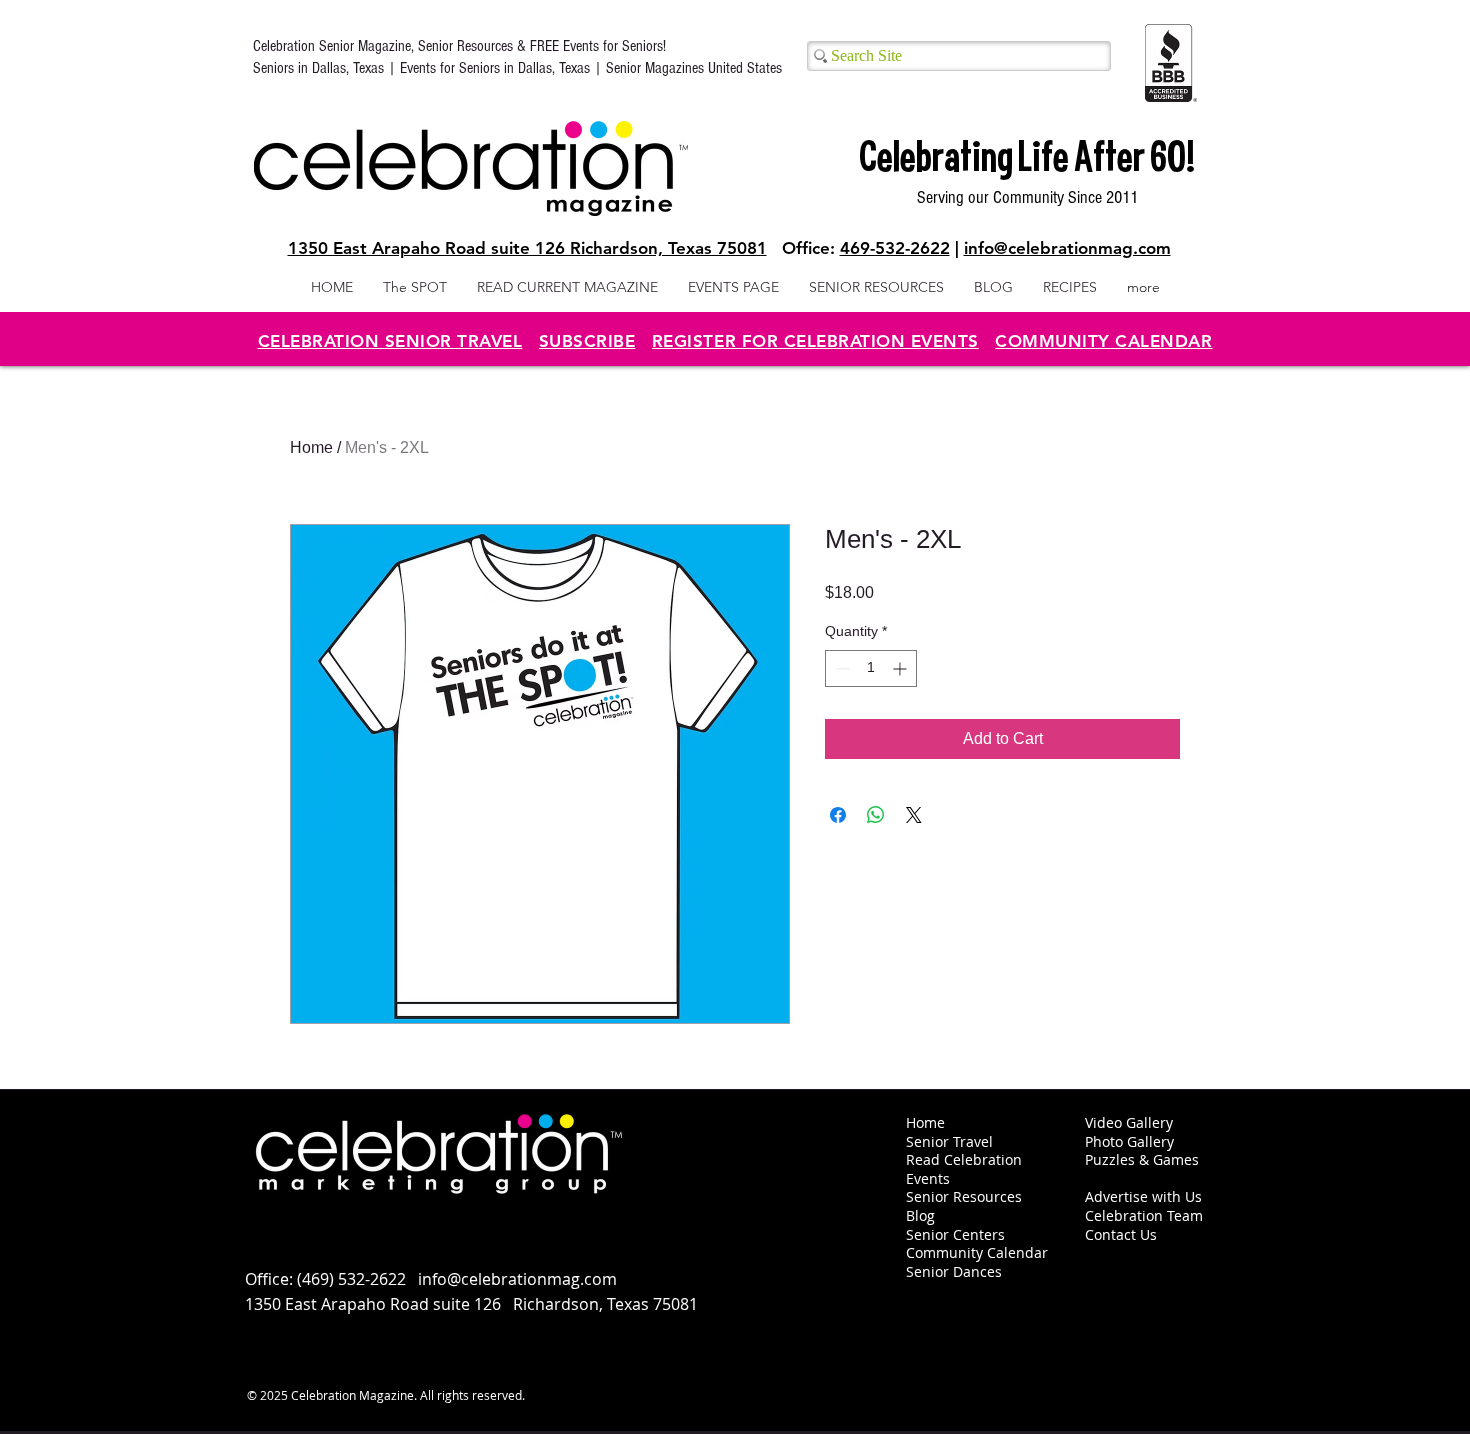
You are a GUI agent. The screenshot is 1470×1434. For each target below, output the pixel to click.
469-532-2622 (895, 248)
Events (928, 1178)
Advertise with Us (1143, 1196)
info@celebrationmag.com (1067, 248)
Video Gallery (1129, 1122)
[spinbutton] (871, 668)
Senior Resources (964, 1196)
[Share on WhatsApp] (876, 815)
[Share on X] (914, 815)
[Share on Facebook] (838, 815)
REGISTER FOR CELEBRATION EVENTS (815, 341)
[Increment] (901, 668)
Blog (920, 1215)
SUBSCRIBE (587, 341)
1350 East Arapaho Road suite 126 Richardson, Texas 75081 (527, 248)
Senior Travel (949, 1141)
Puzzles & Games (1142, 1159)
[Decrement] (840, 668)
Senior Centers (957, 1234)
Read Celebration (964, 1159)
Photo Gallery (1129, 1141)
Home (311, 447)
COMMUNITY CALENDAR (1103, 341)
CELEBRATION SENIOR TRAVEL (390, 341)
